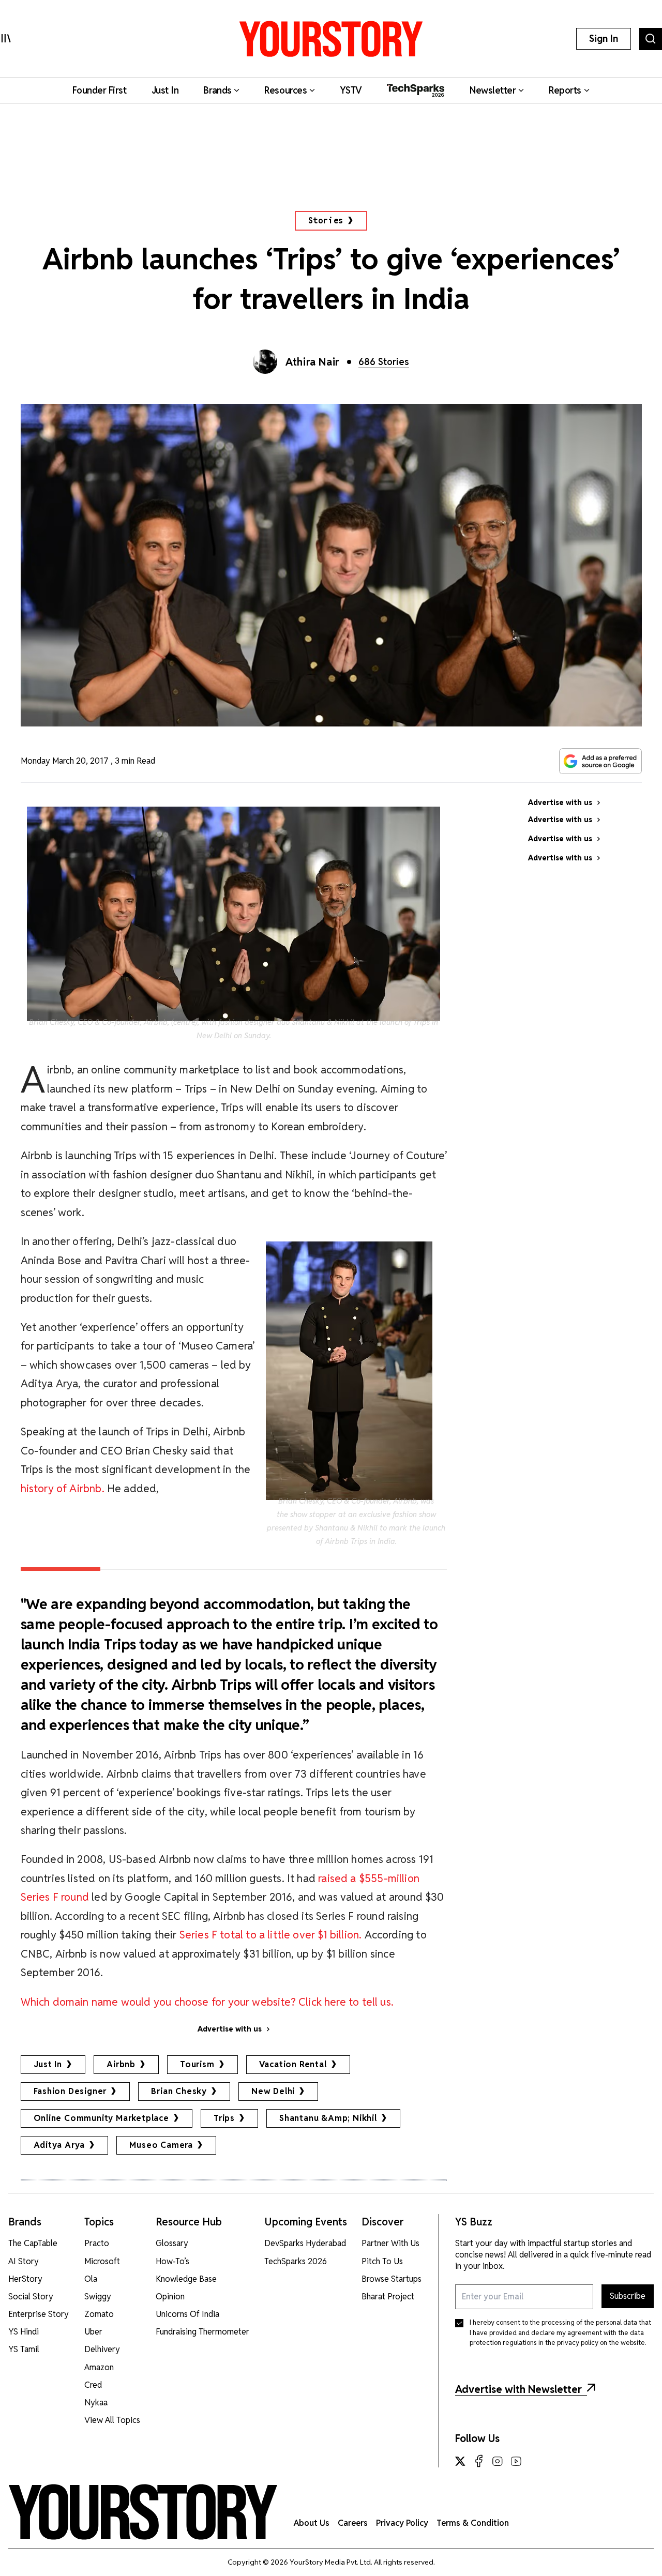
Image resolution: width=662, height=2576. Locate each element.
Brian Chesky (179, 2091)
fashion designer (70, 2091)
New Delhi (273, 2091)
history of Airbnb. (63, 1488)
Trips (224, 2118)
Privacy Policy (402, 2523)
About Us (312, 2523)
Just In (48, 2064)
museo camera (161, 2145)
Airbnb (121, 2064)
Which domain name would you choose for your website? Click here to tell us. (207, 2002)
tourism (197, 2064)
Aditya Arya (59, 2145)
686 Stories (384, 362)
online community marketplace (101, 2118)
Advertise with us (230, 2029)
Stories (326, 221)
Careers (353, 2523)
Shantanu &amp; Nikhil (328, 2118)
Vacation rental (293, 2064)
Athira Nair (313, 362)
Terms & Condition (473, 2523)
